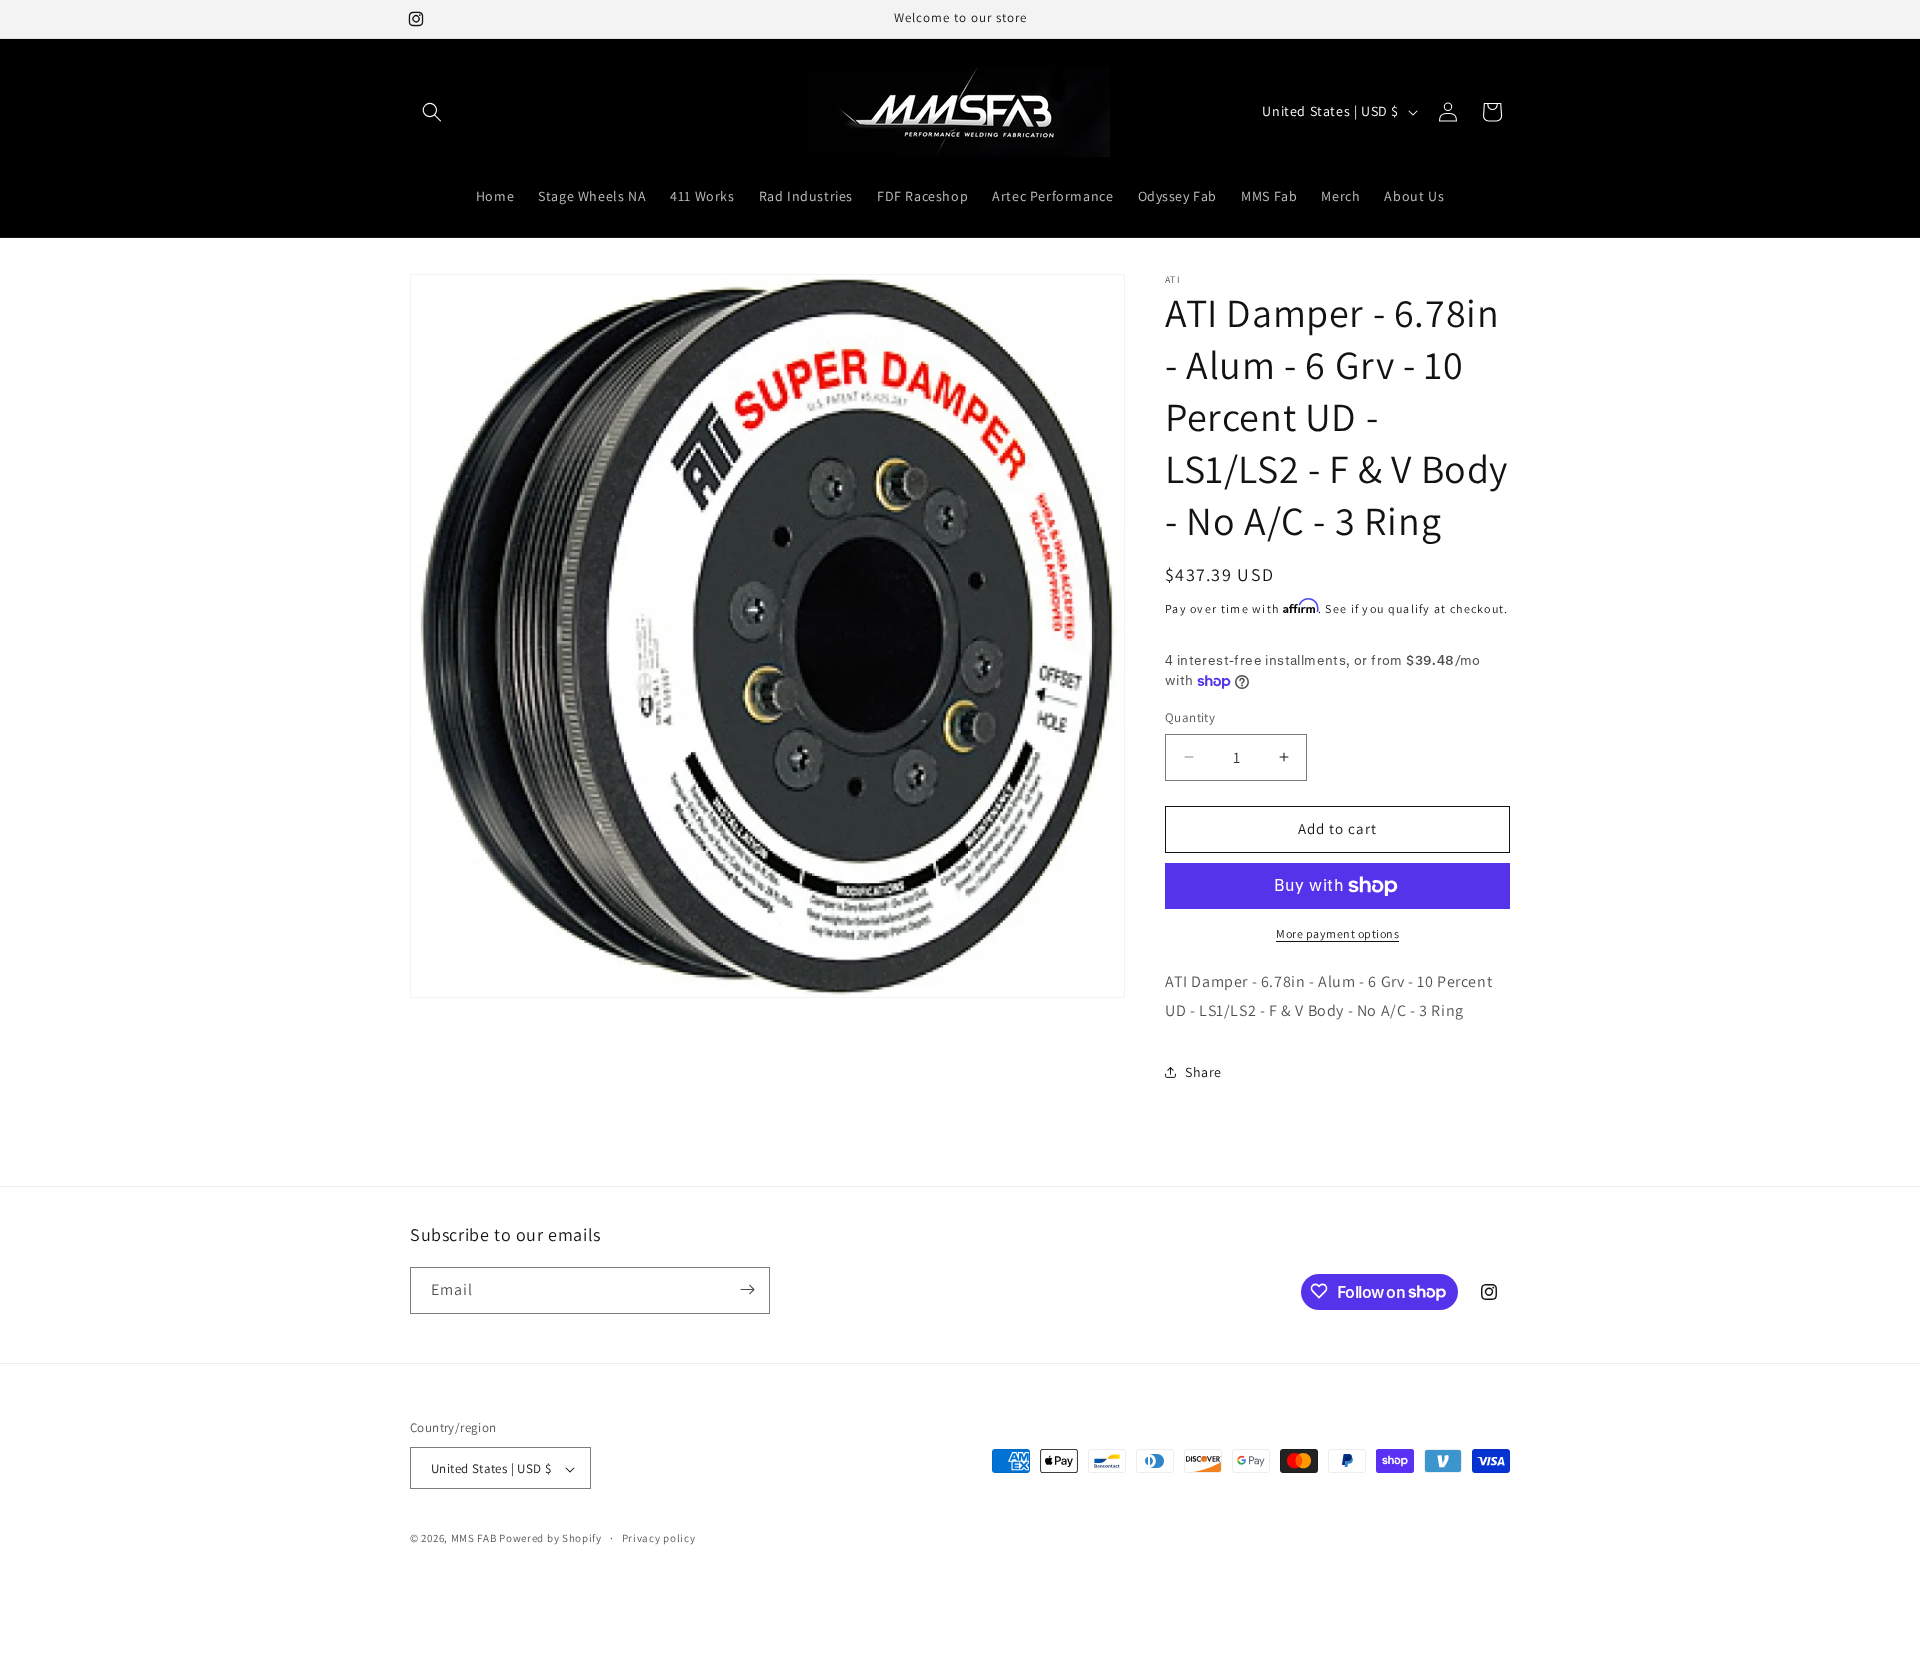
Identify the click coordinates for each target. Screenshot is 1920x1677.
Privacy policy (659, 1538)
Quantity (1190, 717)
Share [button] (1203, 1072)
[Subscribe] (747, 1289)
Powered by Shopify (550, 1539)
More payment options (1337, 933)
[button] (432, 112)
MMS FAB (474, 1539)
